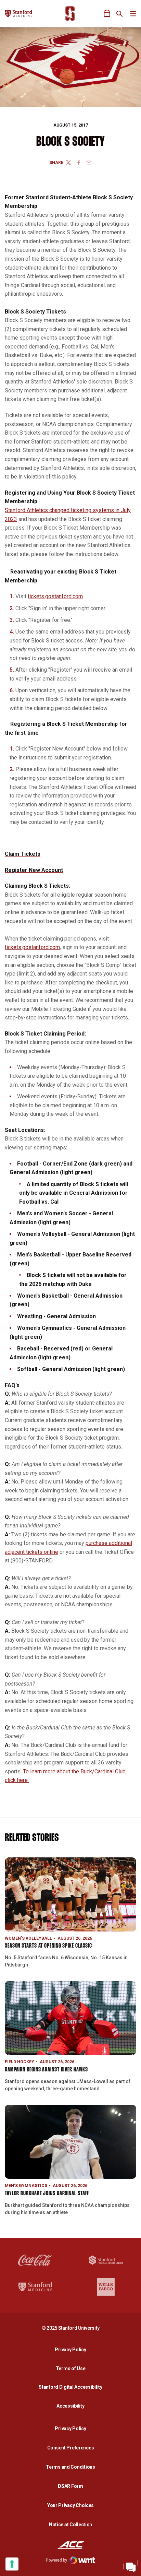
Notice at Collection (70, 2525)
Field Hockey (20, 2062)
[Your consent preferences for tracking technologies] (12, 2564)
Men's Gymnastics (26, 2186)
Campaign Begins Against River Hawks (46, 2070)
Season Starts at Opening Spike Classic (48, 1946)
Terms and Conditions (70, 2467)
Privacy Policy (72, 2349)
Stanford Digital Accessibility (72, 2387)
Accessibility (72, 2406)
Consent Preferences (71, 2448)
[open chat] (131, 2566)
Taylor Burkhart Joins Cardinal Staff (47, 2194)
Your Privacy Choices (70, 2505)
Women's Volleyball (28, 1938)
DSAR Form (70, 2486)
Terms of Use (71, 2368)
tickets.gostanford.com (55, 596)
